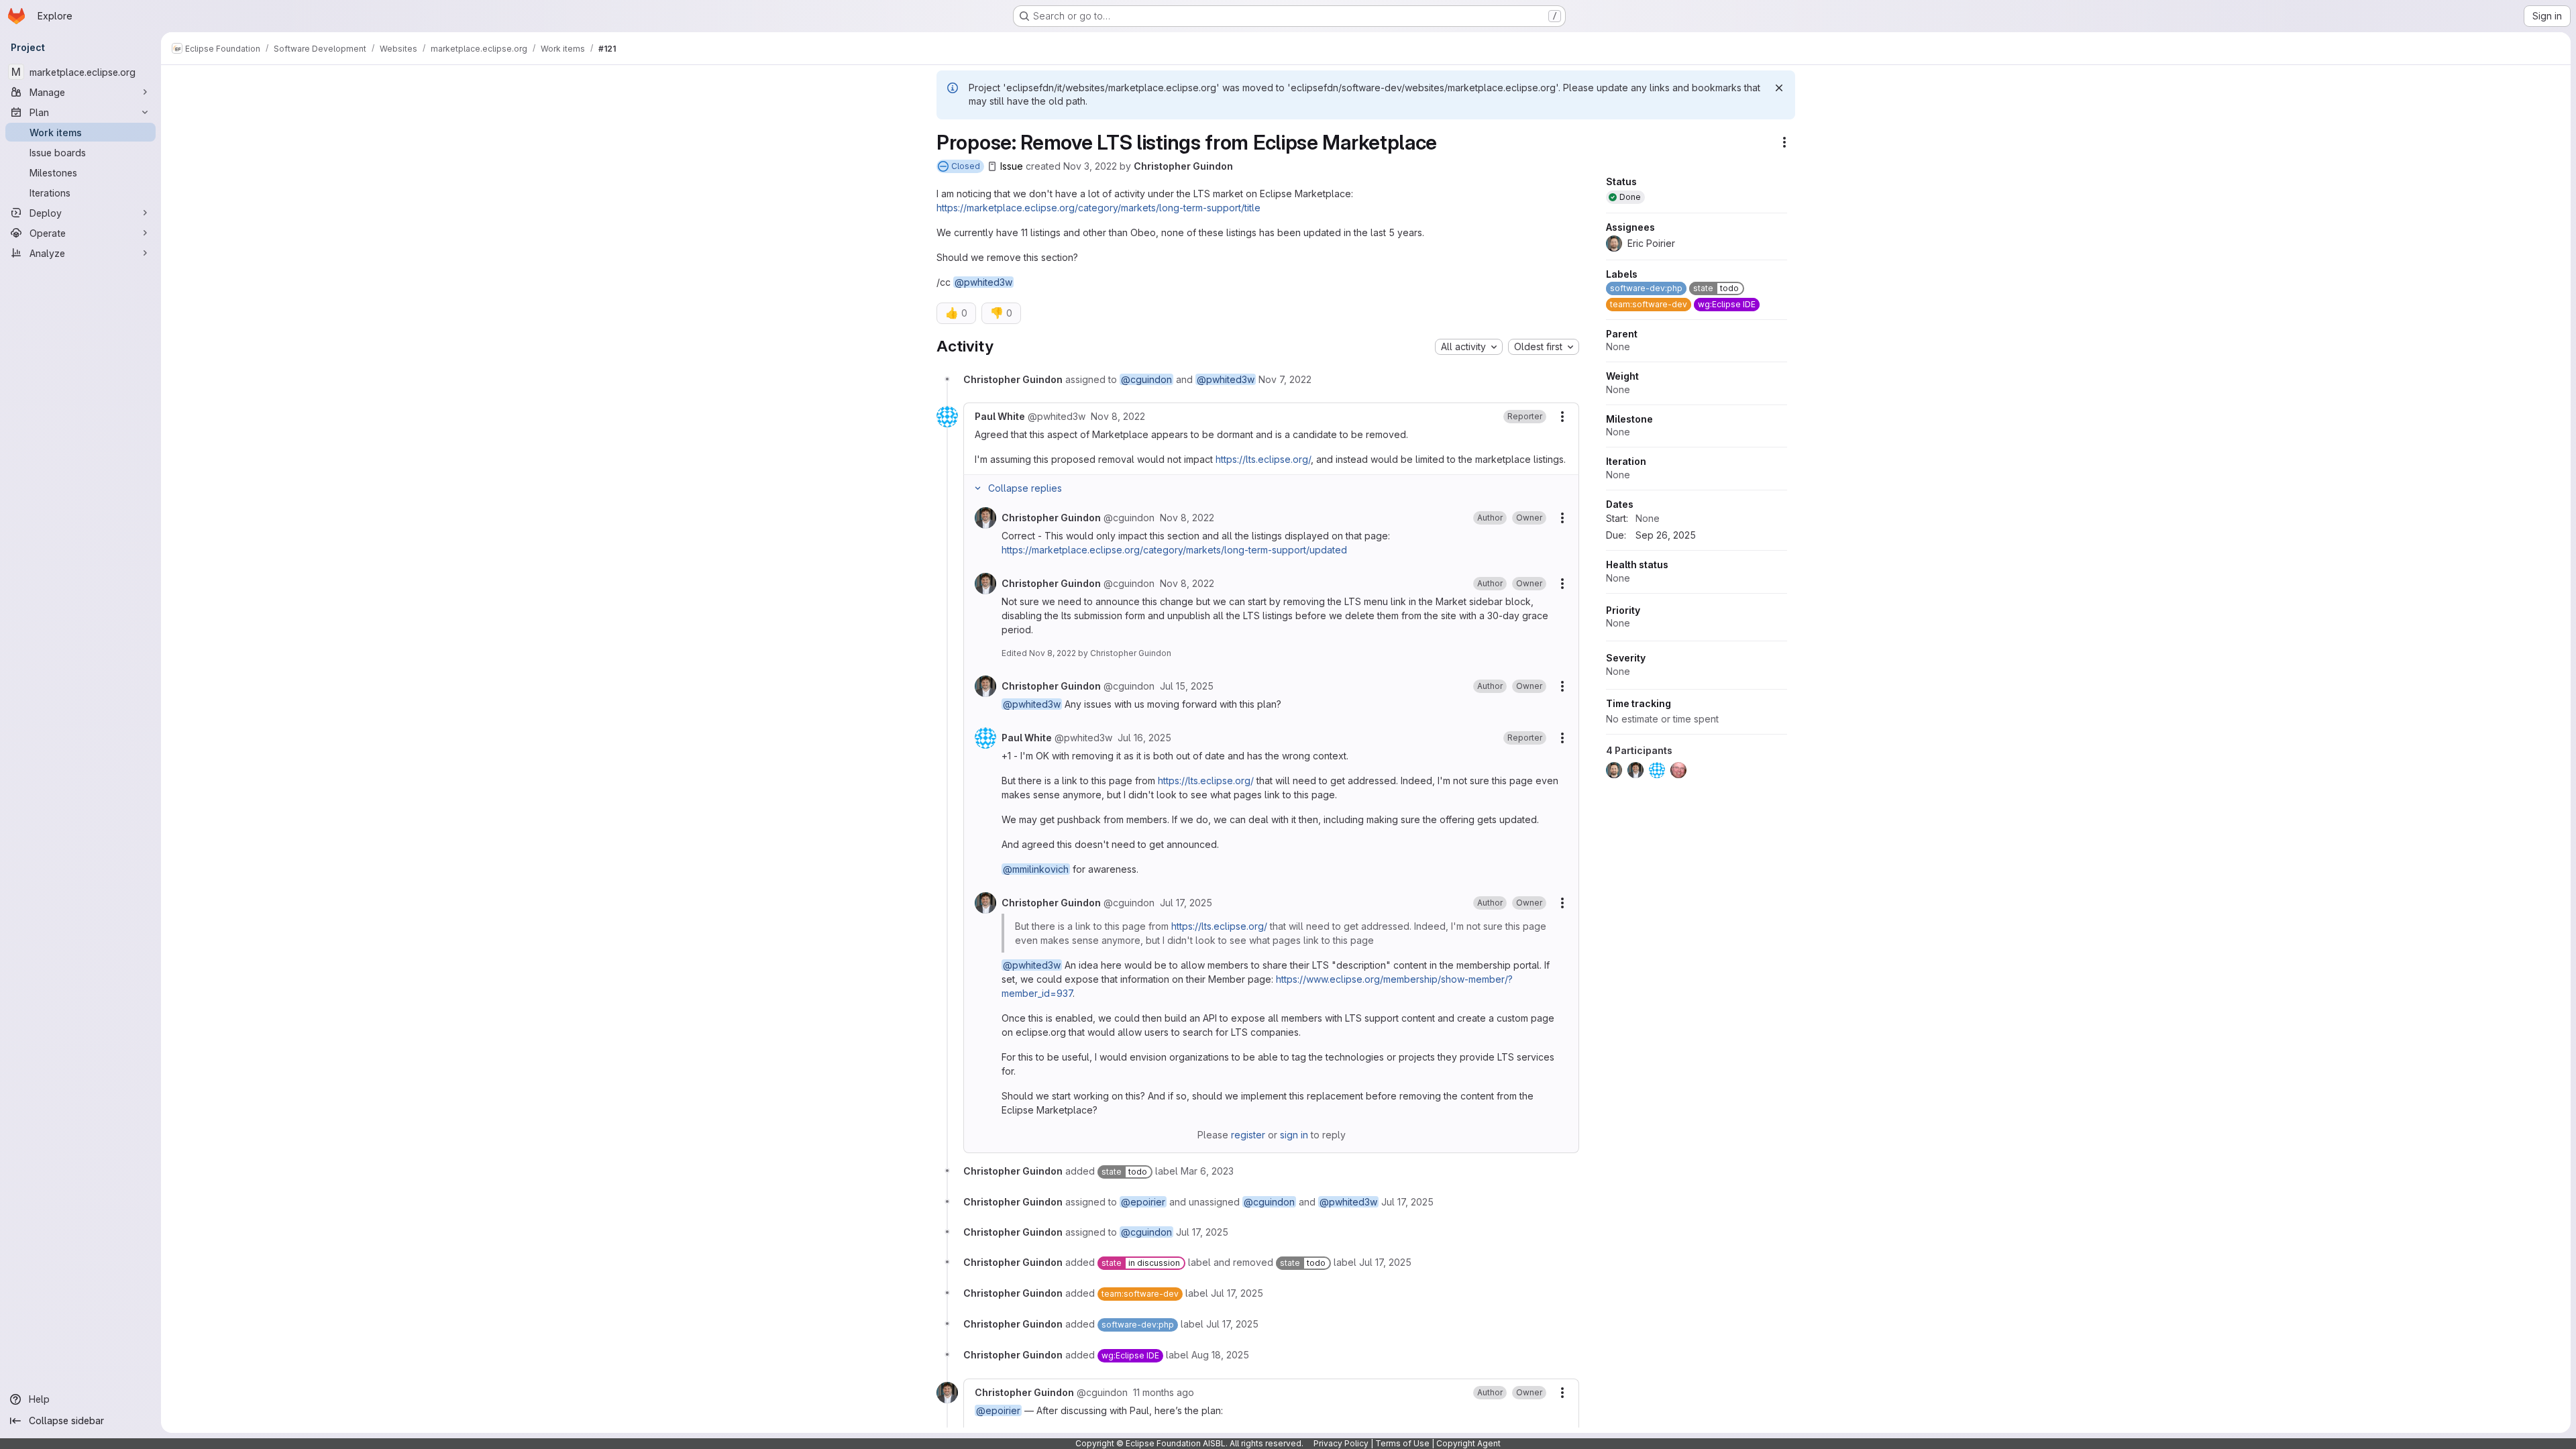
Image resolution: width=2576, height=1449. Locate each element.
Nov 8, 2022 (1053, 653)
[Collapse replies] (977, 488)
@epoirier (1143, 1202)
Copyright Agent (1468, 1443)
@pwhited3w (983, 282)
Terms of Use (1402, 1443)
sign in (1294, 1135)
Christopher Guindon (1183, 166)
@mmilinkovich (1036, 869)
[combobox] (1469, 347)
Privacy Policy (1341, 1443)
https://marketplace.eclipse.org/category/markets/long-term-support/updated (1174, 550)
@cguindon (1146, 379)
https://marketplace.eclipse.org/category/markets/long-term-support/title (1098, 208)
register (1248, 1135)
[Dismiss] (1779, 88)
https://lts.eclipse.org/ (1263, 459)
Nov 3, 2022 (1090, 166)
